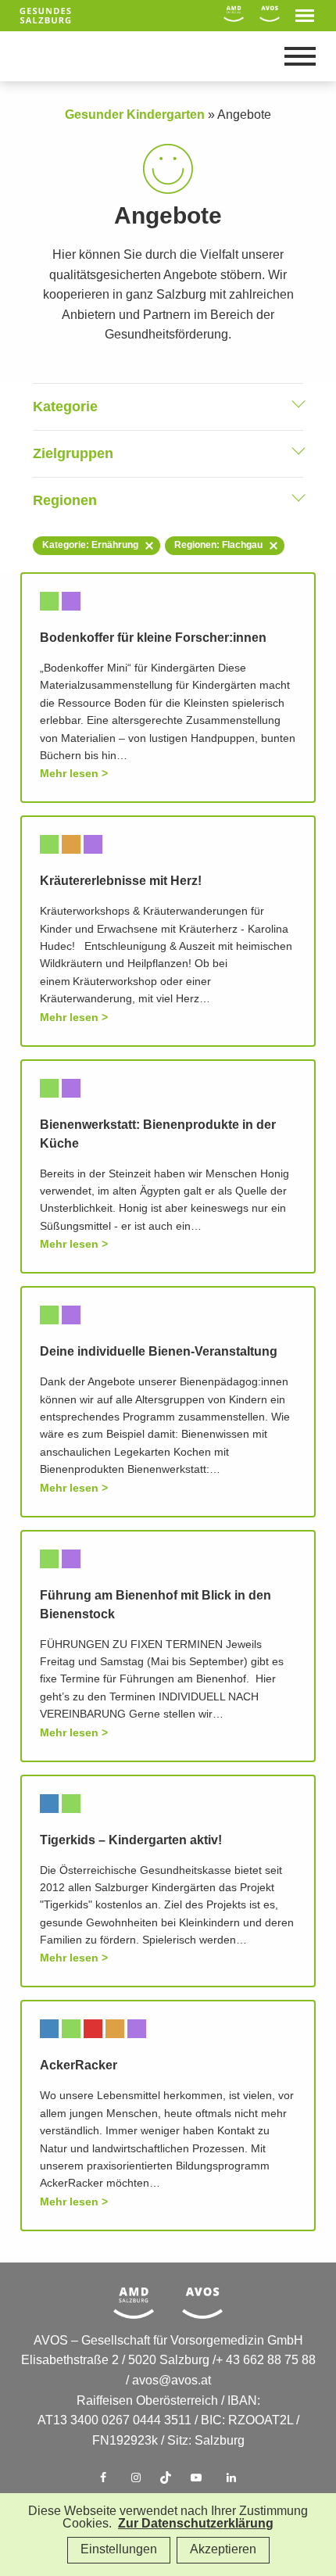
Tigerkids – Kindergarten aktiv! (131, 1841)
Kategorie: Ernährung (90, 545)
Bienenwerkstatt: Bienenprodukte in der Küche (158, 1135)
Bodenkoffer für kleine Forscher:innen (153, 638)
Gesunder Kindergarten (135, 115)
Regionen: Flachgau (218, 545)
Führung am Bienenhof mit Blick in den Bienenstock (155, 1605)
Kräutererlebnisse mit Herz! (121, 881)
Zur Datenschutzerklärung (196, 2524)
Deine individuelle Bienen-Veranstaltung (159, 1352)
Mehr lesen (69, 774)
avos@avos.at (172, 2381)
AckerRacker (79, 2066)
